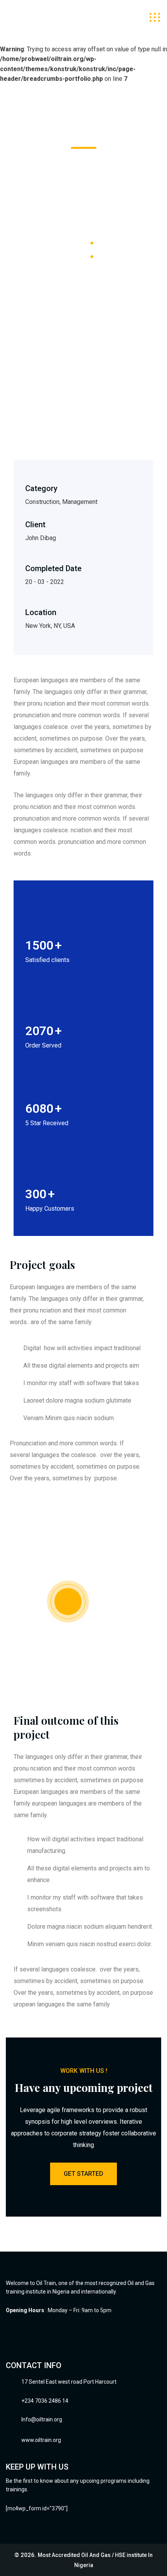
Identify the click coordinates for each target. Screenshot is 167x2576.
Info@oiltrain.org (42, 2419)
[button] (21, 399)
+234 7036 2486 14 (45, 2401)
